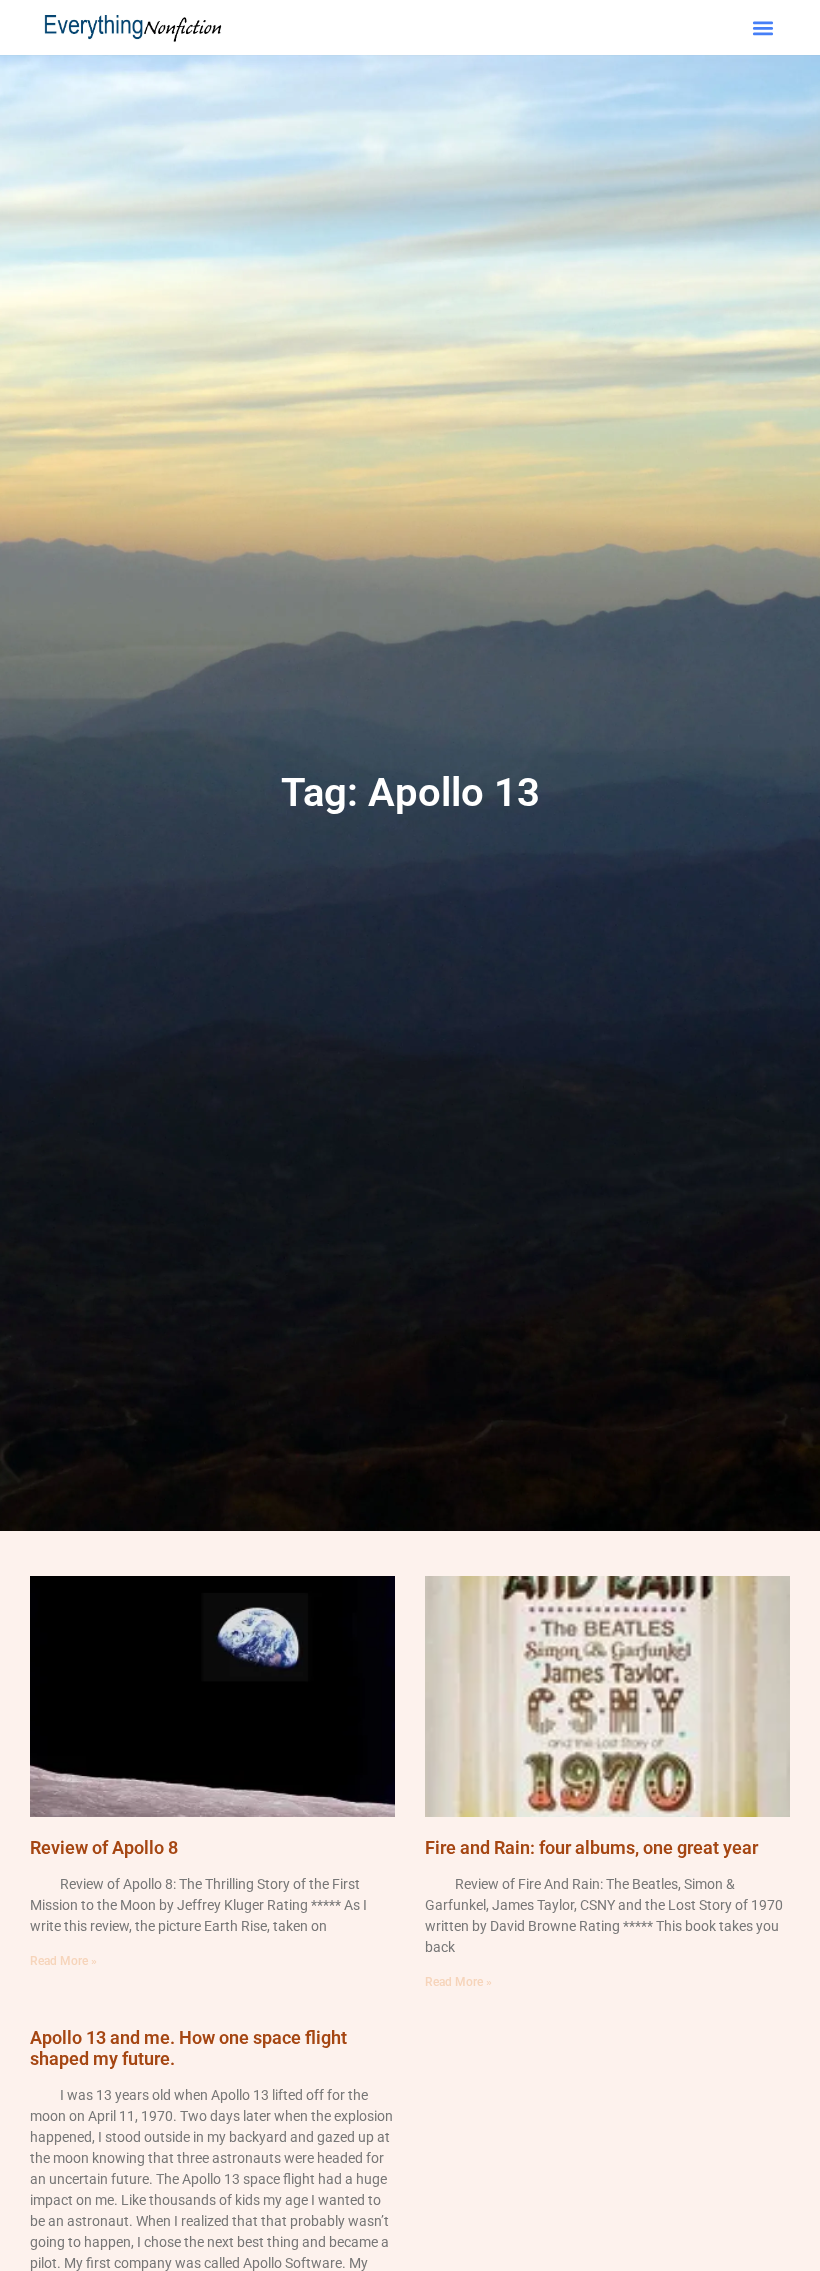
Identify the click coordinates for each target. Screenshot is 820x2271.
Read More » (63, 1961)
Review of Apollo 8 (104, 1847)
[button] (762, 27)
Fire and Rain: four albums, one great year (591, 1847)
